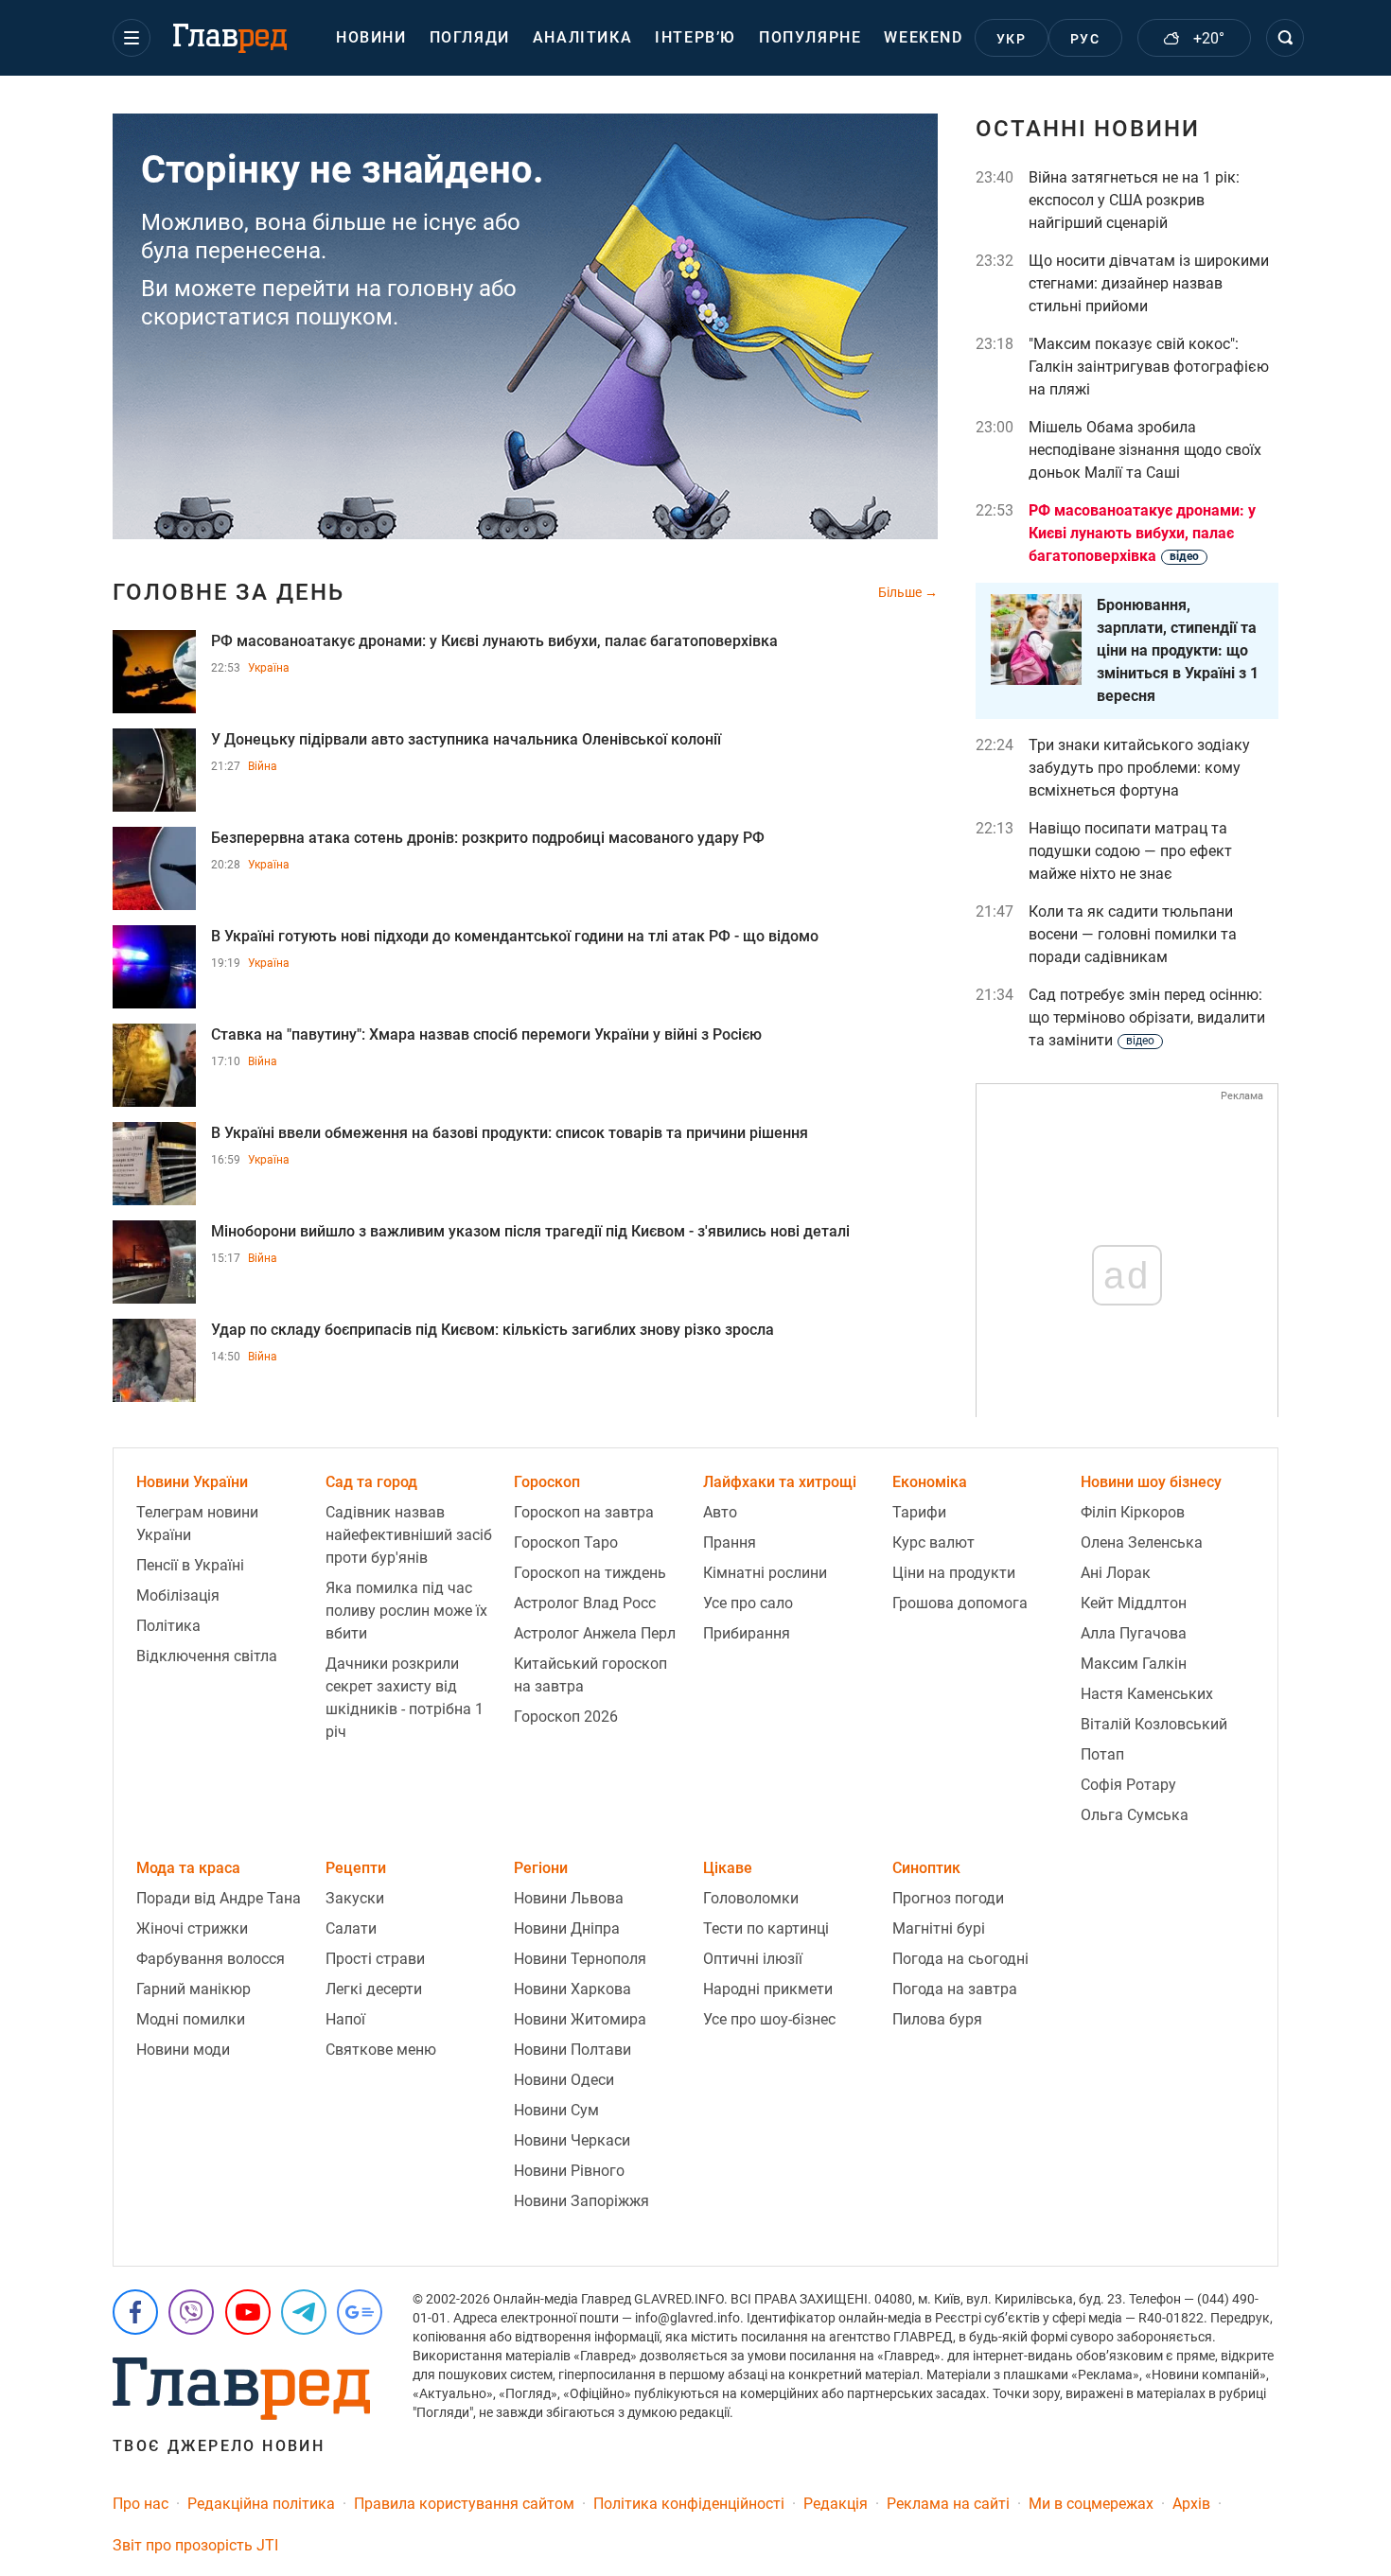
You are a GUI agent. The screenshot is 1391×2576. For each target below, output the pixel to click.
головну (430, 289)
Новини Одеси (564, 2080)
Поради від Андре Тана (219, 1898)
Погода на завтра (955, 1989)
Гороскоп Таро (566, 1542)
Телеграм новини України (197, 1524)
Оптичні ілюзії (753, 1959)
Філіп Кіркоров (1133, 1512)
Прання (730, 1542)
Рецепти (356, 1868)
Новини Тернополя (580, 1959)
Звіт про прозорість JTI (195, 2545)
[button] (132, 38)
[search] (1285, 38)
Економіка (930, 1482)
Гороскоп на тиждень (590, 1573)
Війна (263, 766)
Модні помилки (191, 2019)
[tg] (304, 2312)
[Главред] (230, 39)
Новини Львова (569, 1898)
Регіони (541, 1868)
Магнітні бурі (939, 1928)
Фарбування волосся (211, 1959)
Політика (168, 1626)
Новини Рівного (569, 2171)
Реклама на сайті (948, 2504)
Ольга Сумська (1135, 1815)
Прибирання (747, 1633)
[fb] (135, 2312)
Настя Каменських (1147, 1694)
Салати (351, 1928)
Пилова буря (937, 2019)
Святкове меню (381, 2050)
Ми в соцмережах (1091, 2504)
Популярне (810, 37)
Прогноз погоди (948, 1898)
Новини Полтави (572, 2050)
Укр (1011, 39)
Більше (901, 592)
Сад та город (371, 1482)
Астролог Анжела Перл (595, 1633)
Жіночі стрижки (192, 1928)
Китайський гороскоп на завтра (590, 1675)
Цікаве (728, 1868)
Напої (345, 2019)
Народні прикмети (768, 1989)
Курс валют (933, 1542)
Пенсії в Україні (190, 1565)
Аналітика (582, 37)
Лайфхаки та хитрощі (780, 1482)
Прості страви (375, 1959)
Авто (720, 1512)
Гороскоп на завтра (584, 1512)
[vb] (191, 2312)
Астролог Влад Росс (585, 1603)
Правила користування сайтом (464, 2504)
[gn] (360, 2312)
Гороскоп (547, 1482)
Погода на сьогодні (960, 1959)
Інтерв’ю (695, 37)
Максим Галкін (1134, 1664)
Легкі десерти (374, 1989)
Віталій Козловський (1154, 1724)
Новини (371, 37)
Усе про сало (748, 1603)
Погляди (470, 37)
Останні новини (1088, 129)
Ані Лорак (1116, 1573)
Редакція (836, 2504)
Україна (269, 668)
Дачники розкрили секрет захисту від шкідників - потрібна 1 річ (405, 1698)
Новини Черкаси (572, 2140)
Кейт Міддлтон (1134, 1603)
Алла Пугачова (1134, 1633)
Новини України (192, 1482)
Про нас (141, 2504)
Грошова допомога (960, 1603)
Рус (1085, 39)
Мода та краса (188, 1868)
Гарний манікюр (194, 1989)
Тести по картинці (766, 1928)
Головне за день (229, 592)
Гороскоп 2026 (566, 1717)
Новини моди (183, 2050)
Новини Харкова (572, 1989)
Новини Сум (556, 2110)
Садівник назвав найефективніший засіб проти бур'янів (409, 1535)
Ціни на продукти (954, 1573)
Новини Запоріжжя (581, 2201)
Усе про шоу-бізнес (769, 2019)
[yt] (248, 2312)
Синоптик (926, 1868)
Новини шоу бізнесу (1151, 1482)
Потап (1102, 1754)
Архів (1191, 2504)
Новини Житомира (580, 2019)
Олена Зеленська (1142, 1542)
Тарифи (919, 1512)
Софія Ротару (1128, 1785)
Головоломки (751, 1898)
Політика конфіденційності (689, 2504)
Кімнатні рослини (765, 1573)
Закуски (355, 1898)
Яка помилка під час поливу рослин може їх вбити (406, 1611)
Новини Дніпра (567, 1928)
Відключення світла (207, 1656)
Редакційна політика (261, 2504)
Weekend (923, 37)
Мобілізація (178, 1595)
